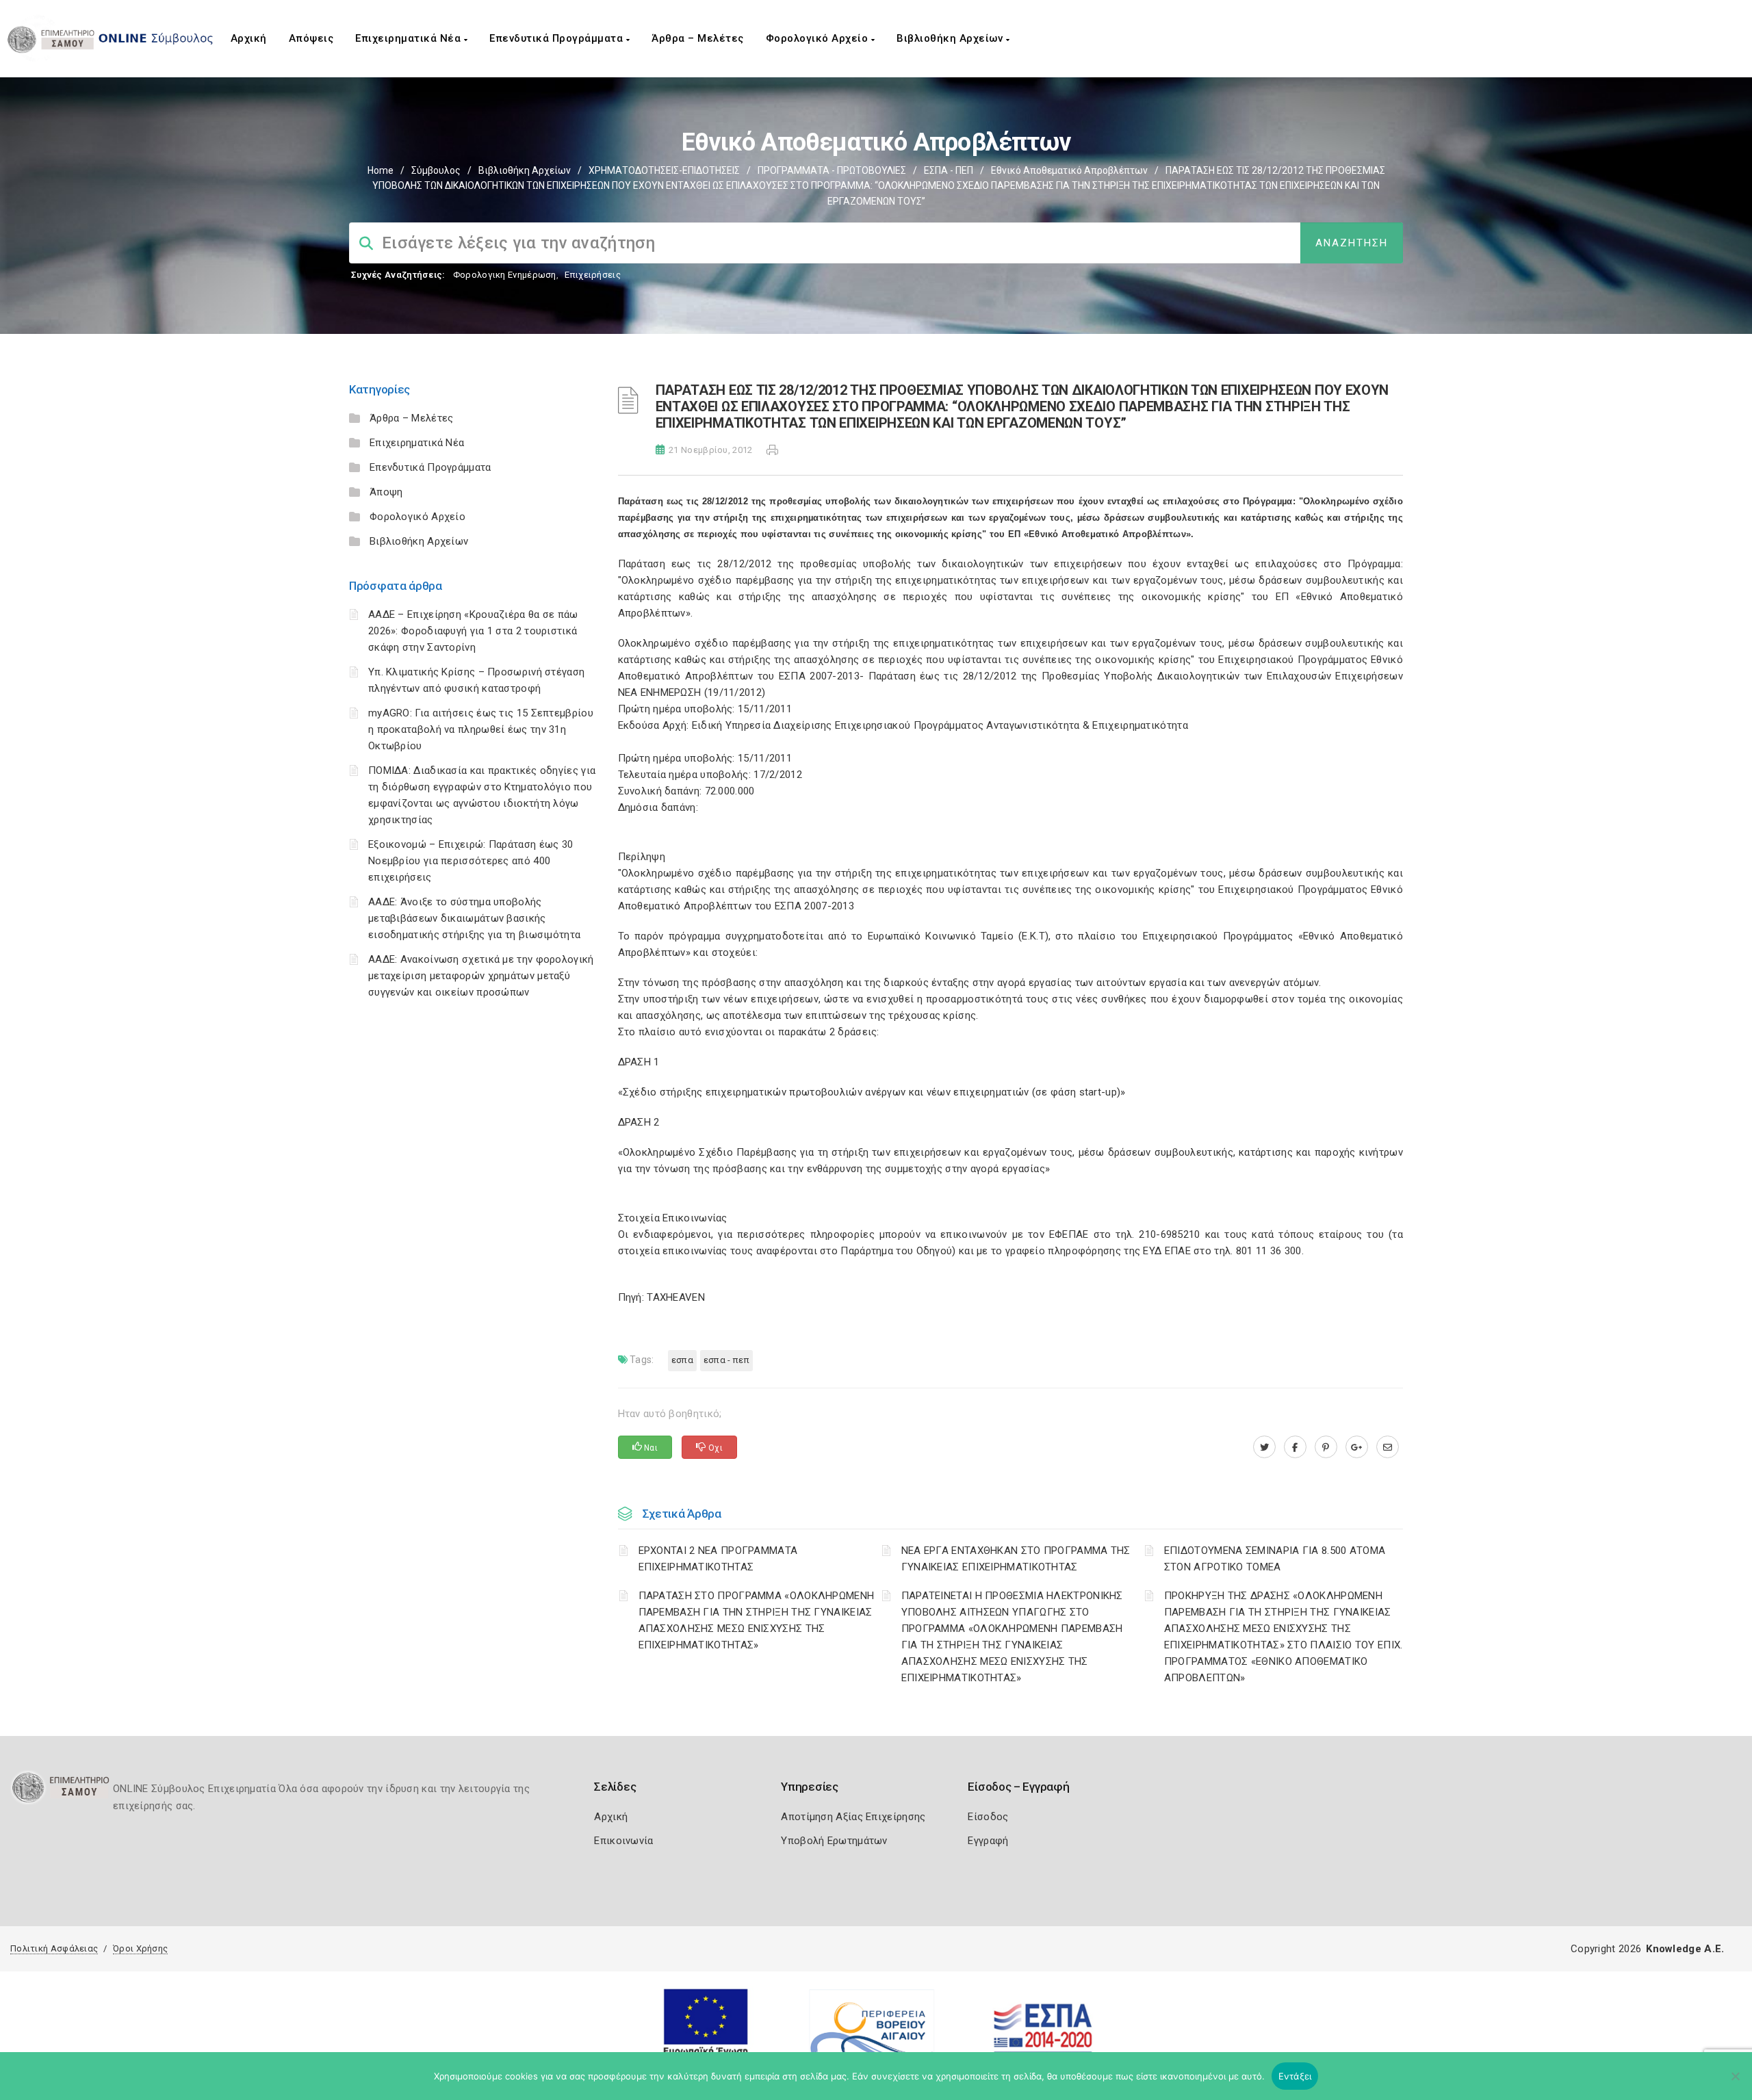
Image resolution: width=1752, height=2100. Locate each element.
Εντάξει (1295, 2076)
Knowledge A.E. (1685, 1949)
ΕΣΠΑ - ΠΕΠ (949, 170)
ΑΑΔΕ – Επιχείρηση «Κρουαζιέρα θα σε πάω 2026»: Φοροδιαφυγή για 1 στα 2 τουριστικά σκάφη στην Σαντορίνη (473, 631)
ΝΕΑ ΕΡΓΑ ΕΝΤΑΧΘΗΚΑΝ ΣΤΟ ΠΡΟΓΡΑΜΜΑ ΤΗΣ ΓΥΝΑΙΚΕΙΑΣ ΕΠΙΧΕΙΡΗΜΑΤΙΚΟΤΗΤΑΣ (1016, 1559)
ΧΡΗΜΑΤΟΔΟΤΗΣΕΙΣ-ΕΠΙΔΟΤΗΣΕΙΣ (664, 170)
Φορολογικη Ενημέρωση (505, 275)
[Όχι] (1735, 2083)
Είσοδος (988, 1817)
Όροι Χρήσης (140, 1948)
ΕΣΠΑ (682, 1360)
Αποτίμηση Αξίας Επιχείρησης (853, 1817)
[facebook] (1295, 1447)
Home (381, 170)
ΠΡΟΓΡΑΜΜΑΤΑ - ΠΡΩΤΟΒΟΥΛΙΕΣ (832, 170)
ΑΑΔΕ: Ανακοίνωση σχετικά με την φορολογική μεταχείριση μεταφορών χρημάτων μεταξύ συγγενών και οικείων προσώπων (481, 976)
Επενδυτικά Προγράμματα (558, 38)
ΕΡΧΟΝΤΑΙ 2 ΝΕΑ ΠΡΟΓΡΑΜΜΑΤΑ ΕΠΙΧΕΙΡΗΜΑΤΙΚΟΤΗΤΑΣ (718, 1559)
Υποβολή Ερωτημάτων (834, 1841)
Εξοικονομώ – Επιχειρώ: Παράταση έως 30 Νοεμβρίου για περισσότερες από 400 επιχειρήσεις (471, 861)
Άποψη (386, 492)
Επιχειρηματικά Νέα (410, 38)
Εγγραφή (988, 1841)
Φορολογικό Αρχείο (819, 38)
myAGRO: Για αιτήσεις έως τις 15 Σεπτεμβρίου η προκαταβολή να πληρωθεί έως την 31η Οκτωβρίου (481, 729)
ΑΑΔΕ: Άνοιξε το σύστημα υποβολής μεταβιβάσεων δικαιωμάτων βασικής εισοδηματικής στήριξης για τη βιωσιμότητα (474, 918)
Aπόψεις (311, 38)
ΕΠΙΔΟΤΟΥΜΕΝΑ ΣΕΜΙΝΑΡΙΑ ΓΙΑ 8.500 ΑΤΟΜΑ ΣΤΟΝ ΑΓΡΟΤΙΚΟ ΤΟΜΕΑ (1275, 1559)
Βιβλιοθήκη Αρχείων (951, 38)
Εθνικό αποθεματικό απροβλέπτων (1069, 170)
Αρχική (249, 38)
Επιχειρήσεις (593, 275)
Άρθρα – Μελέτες (698, 38)
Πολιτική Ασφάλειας (54, 1948)
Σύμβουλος (436, 170)
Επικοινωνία (623, 1841)
